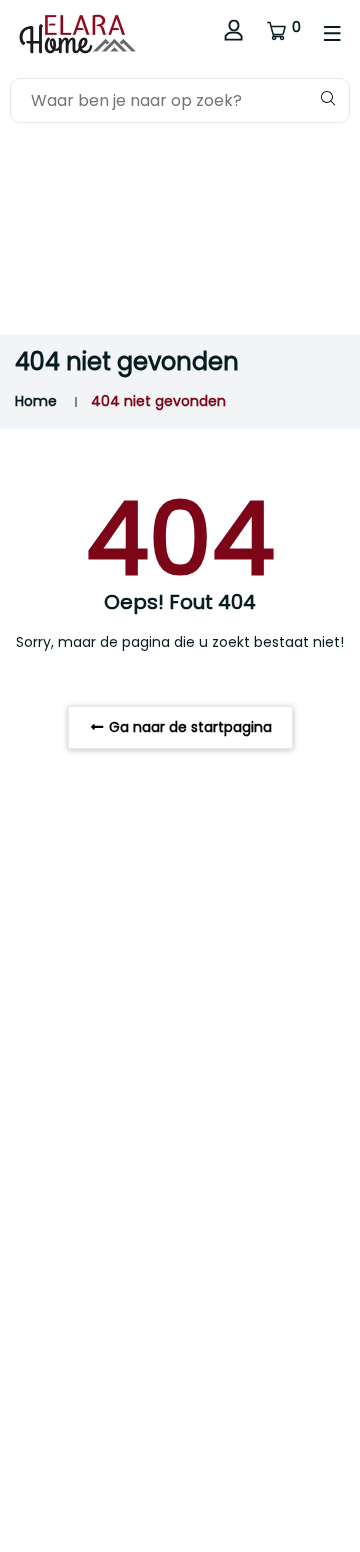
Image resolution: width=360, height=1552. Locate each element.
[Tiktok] (53, 1260)
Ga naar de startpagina (188, 727)
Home (36, 401)
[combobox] (180, 100)
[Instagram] (23, 1260)
